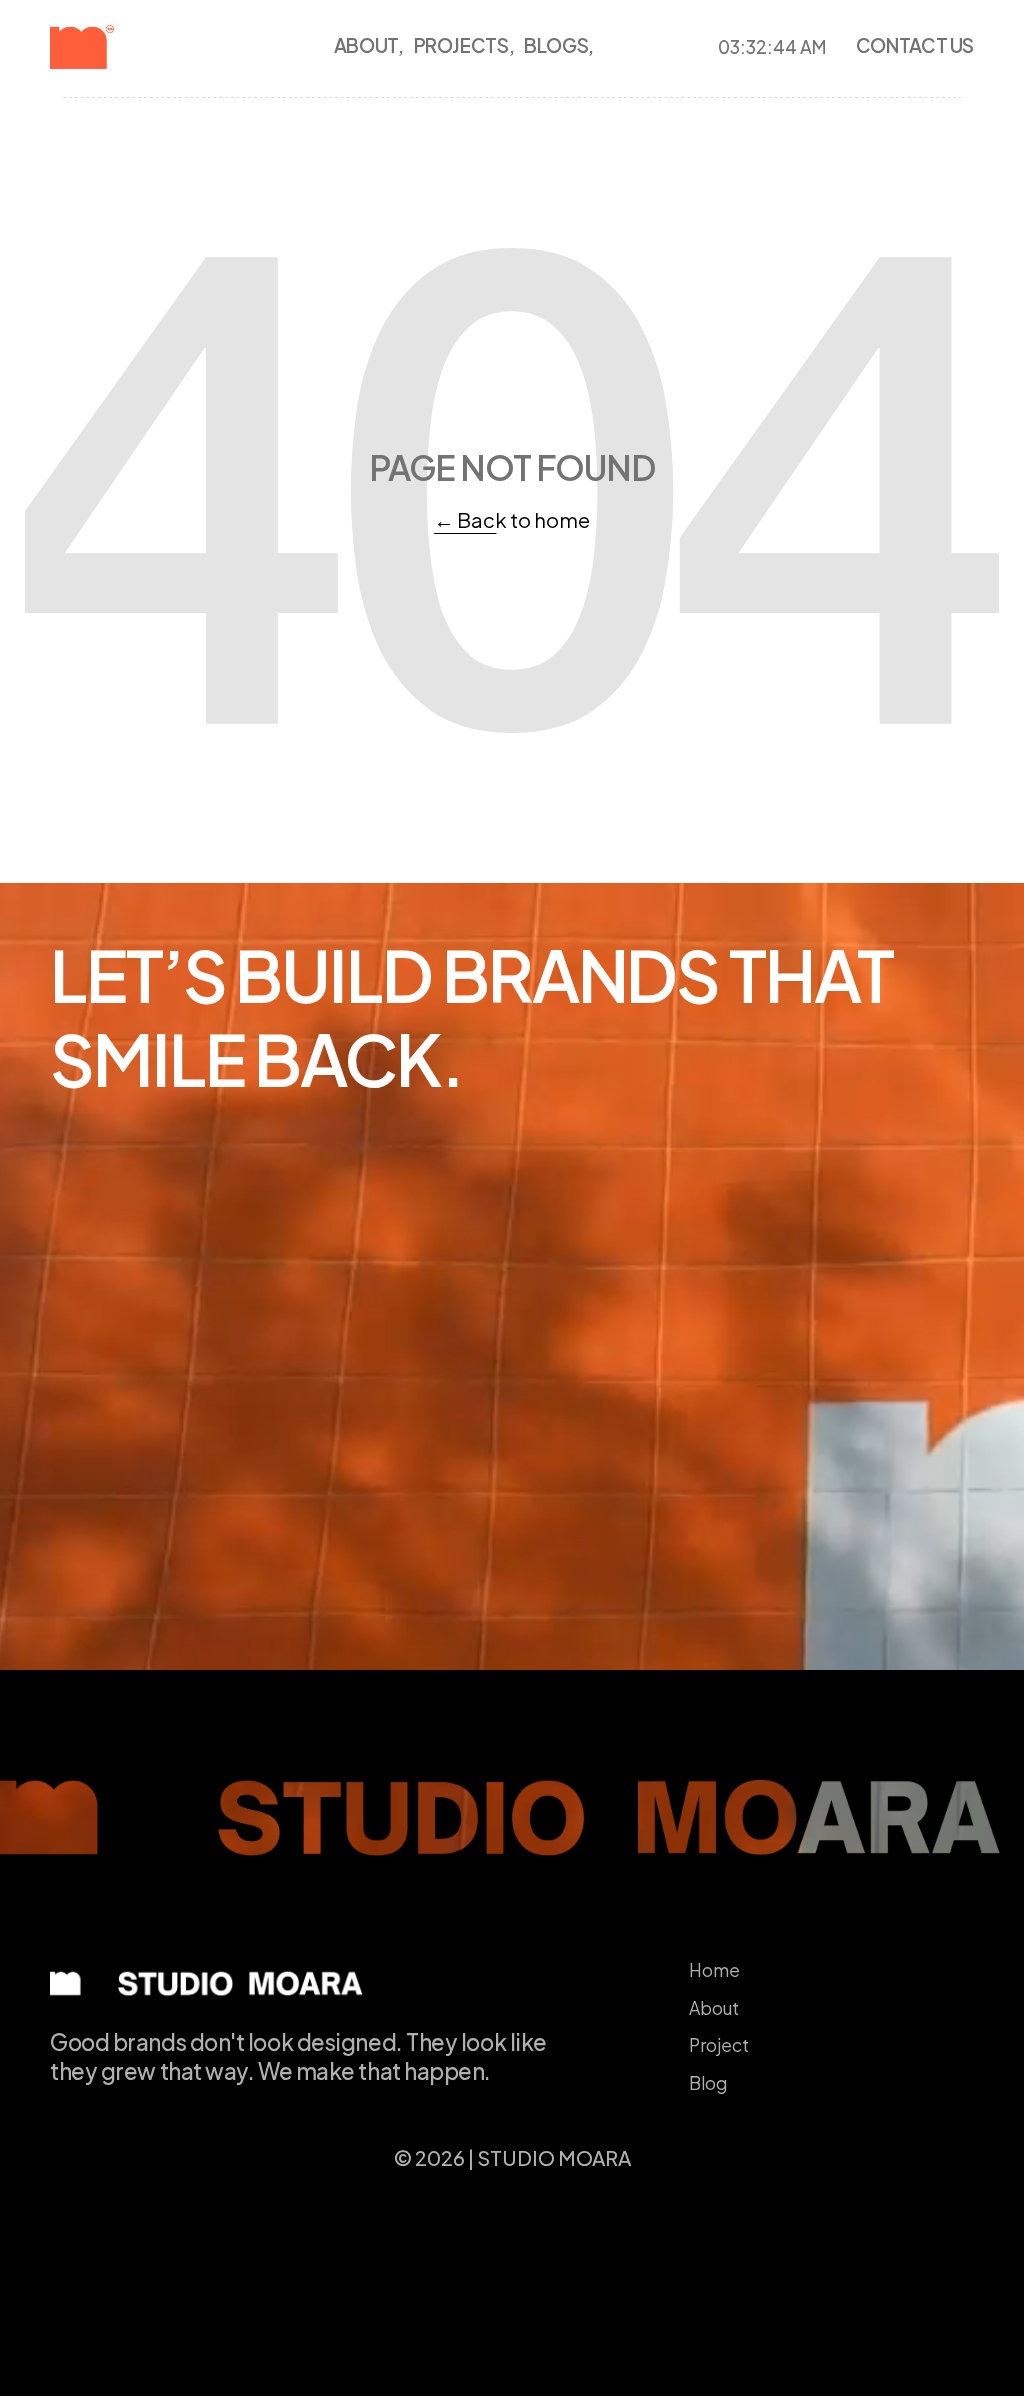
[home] (115, 47)
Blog (708, 2083)
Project (719, 2045)
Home (714, 1970)
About (714, 2008)
